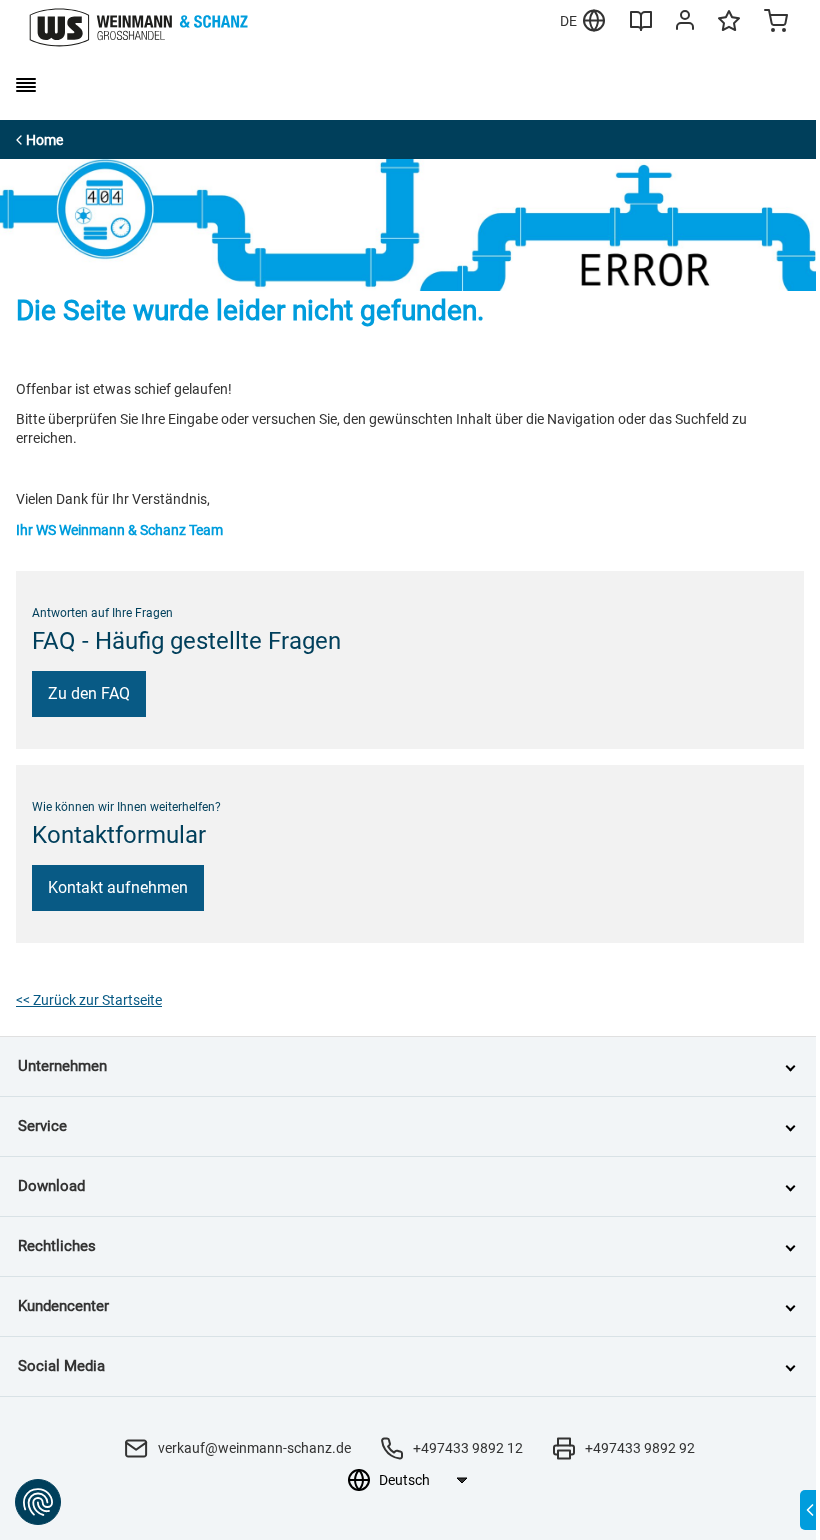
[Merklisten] (729, 30)
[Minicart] (776, 23)
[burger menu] (26, 85)
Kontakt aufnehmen (118, 887)
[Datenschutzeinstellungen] (38, 1502)
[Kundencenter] (685, 24)
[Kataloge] (641, 28)
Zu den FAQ (89, 693)
